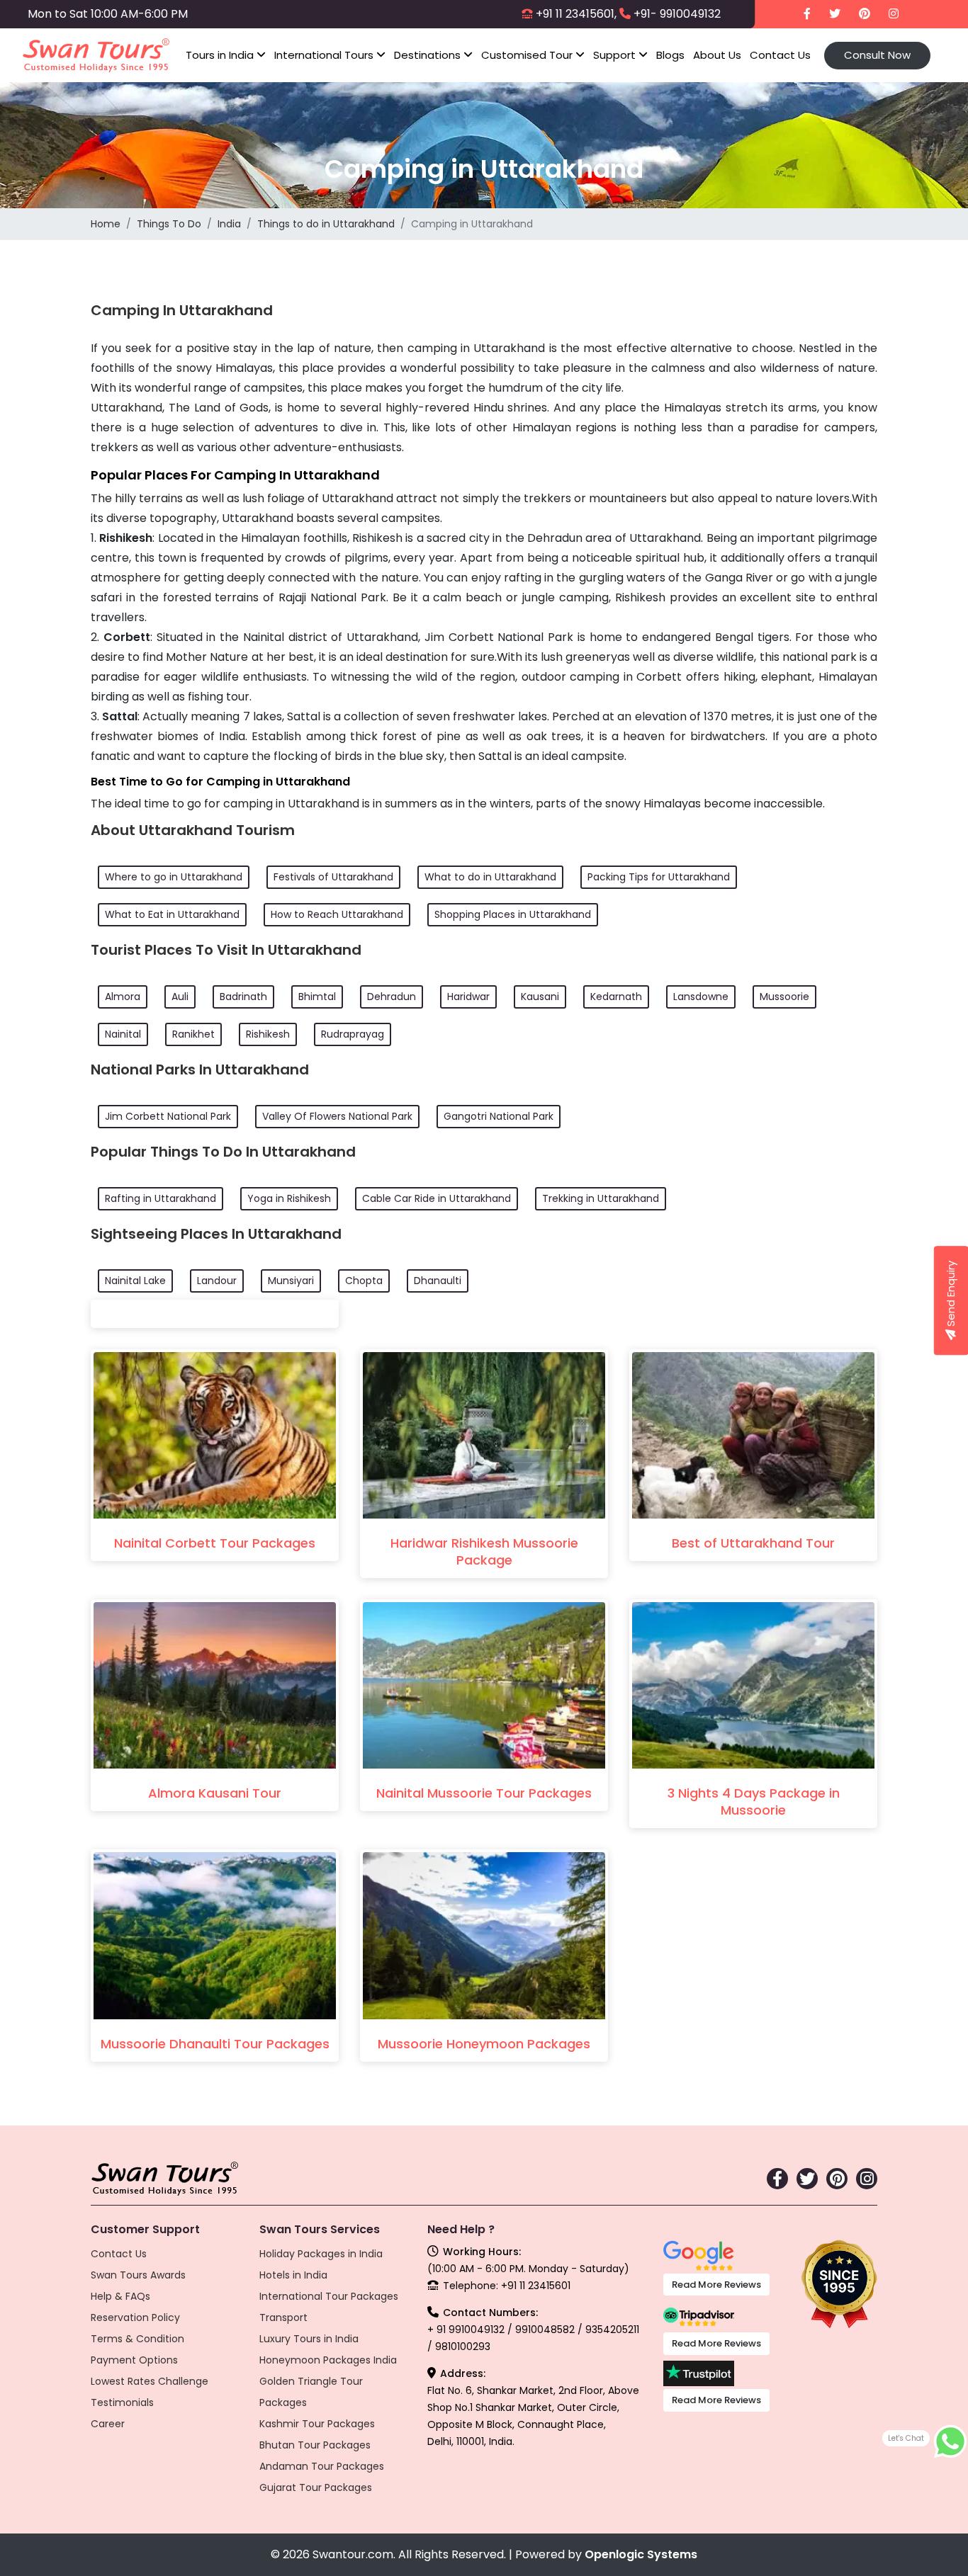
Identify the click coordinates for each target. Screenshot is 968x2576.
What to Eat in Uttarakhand (172, 914)
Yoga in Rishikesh (289, 1198)
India (229, 224)
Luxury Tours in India (309, 2339)
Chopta (364, 1281)
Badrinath (243, 997)
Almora (123, 997)
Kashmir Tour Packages (317, 2424)
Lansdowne (701, 997)
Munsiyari (291, 1281)
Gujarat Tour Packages (316, 2487)
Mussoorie (784, 997)
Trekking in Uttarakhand (601, 1198)
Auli (180, 997)
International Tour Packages (329, 2296)
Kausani (540, 997)
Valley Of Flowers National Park (337, 1116)
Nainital (123, 1034)
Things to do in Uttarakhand (326, 224)
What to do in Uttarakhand (490, 877)
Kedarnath (616, 997)
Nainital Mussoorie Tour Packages (484, 1793)
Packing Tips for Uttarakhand (659, 877)
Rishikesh (268, 1034)
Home (106, 224)
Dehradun (392, 997)
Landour (217, 1281)
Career (108, 2424)
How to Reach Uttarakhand (337, 914)
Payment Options (134, 2360)
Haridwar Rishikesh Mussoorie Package (484, 1551)
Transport (283, 2317)
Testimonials (122, 2402)
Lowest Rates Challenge (150, 2381)
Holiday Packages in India (321, 2254)
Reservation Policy (135, 2317)
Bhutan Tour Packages (315, 2445)
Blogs (670, 55)
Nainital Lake (135, 1281)
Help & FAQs (120, 2296)
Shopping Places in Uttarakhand (513, 914)
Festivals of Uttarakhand (333, 877)
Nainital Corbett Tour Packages (215, 1543)
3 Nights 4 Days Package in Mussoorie (754, 1802)
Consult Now (877, 55)
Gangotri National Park (499, 1116)
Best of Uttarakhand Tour (753, 1543)
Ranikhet (193, 1034)
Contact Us (780, 55)
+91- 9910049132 (677, 14)
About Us (717, 55)
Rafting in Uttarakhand (161, 1198)
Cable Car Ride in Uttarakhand (437, 1198)
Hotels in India (293, 2275)
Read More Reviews (716, 2285)
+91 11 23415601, (576, 14)
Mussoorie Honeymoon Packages (484, 2044)
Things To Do (169, 224)
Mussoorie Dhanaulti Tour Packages (215, 2044)
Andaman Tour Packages (322, 2466)
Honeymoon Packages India (328, 2360)
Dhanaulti (438, 1281)
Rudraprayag (353, 1034)
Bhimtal (317, 997)
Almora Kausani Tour (215, 1793)
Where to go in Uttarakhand (174, 877)
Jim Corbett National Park (168, 1116)
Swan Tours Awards (138, 2275)
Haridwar (468, 997)
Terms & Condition (137, 2339)
